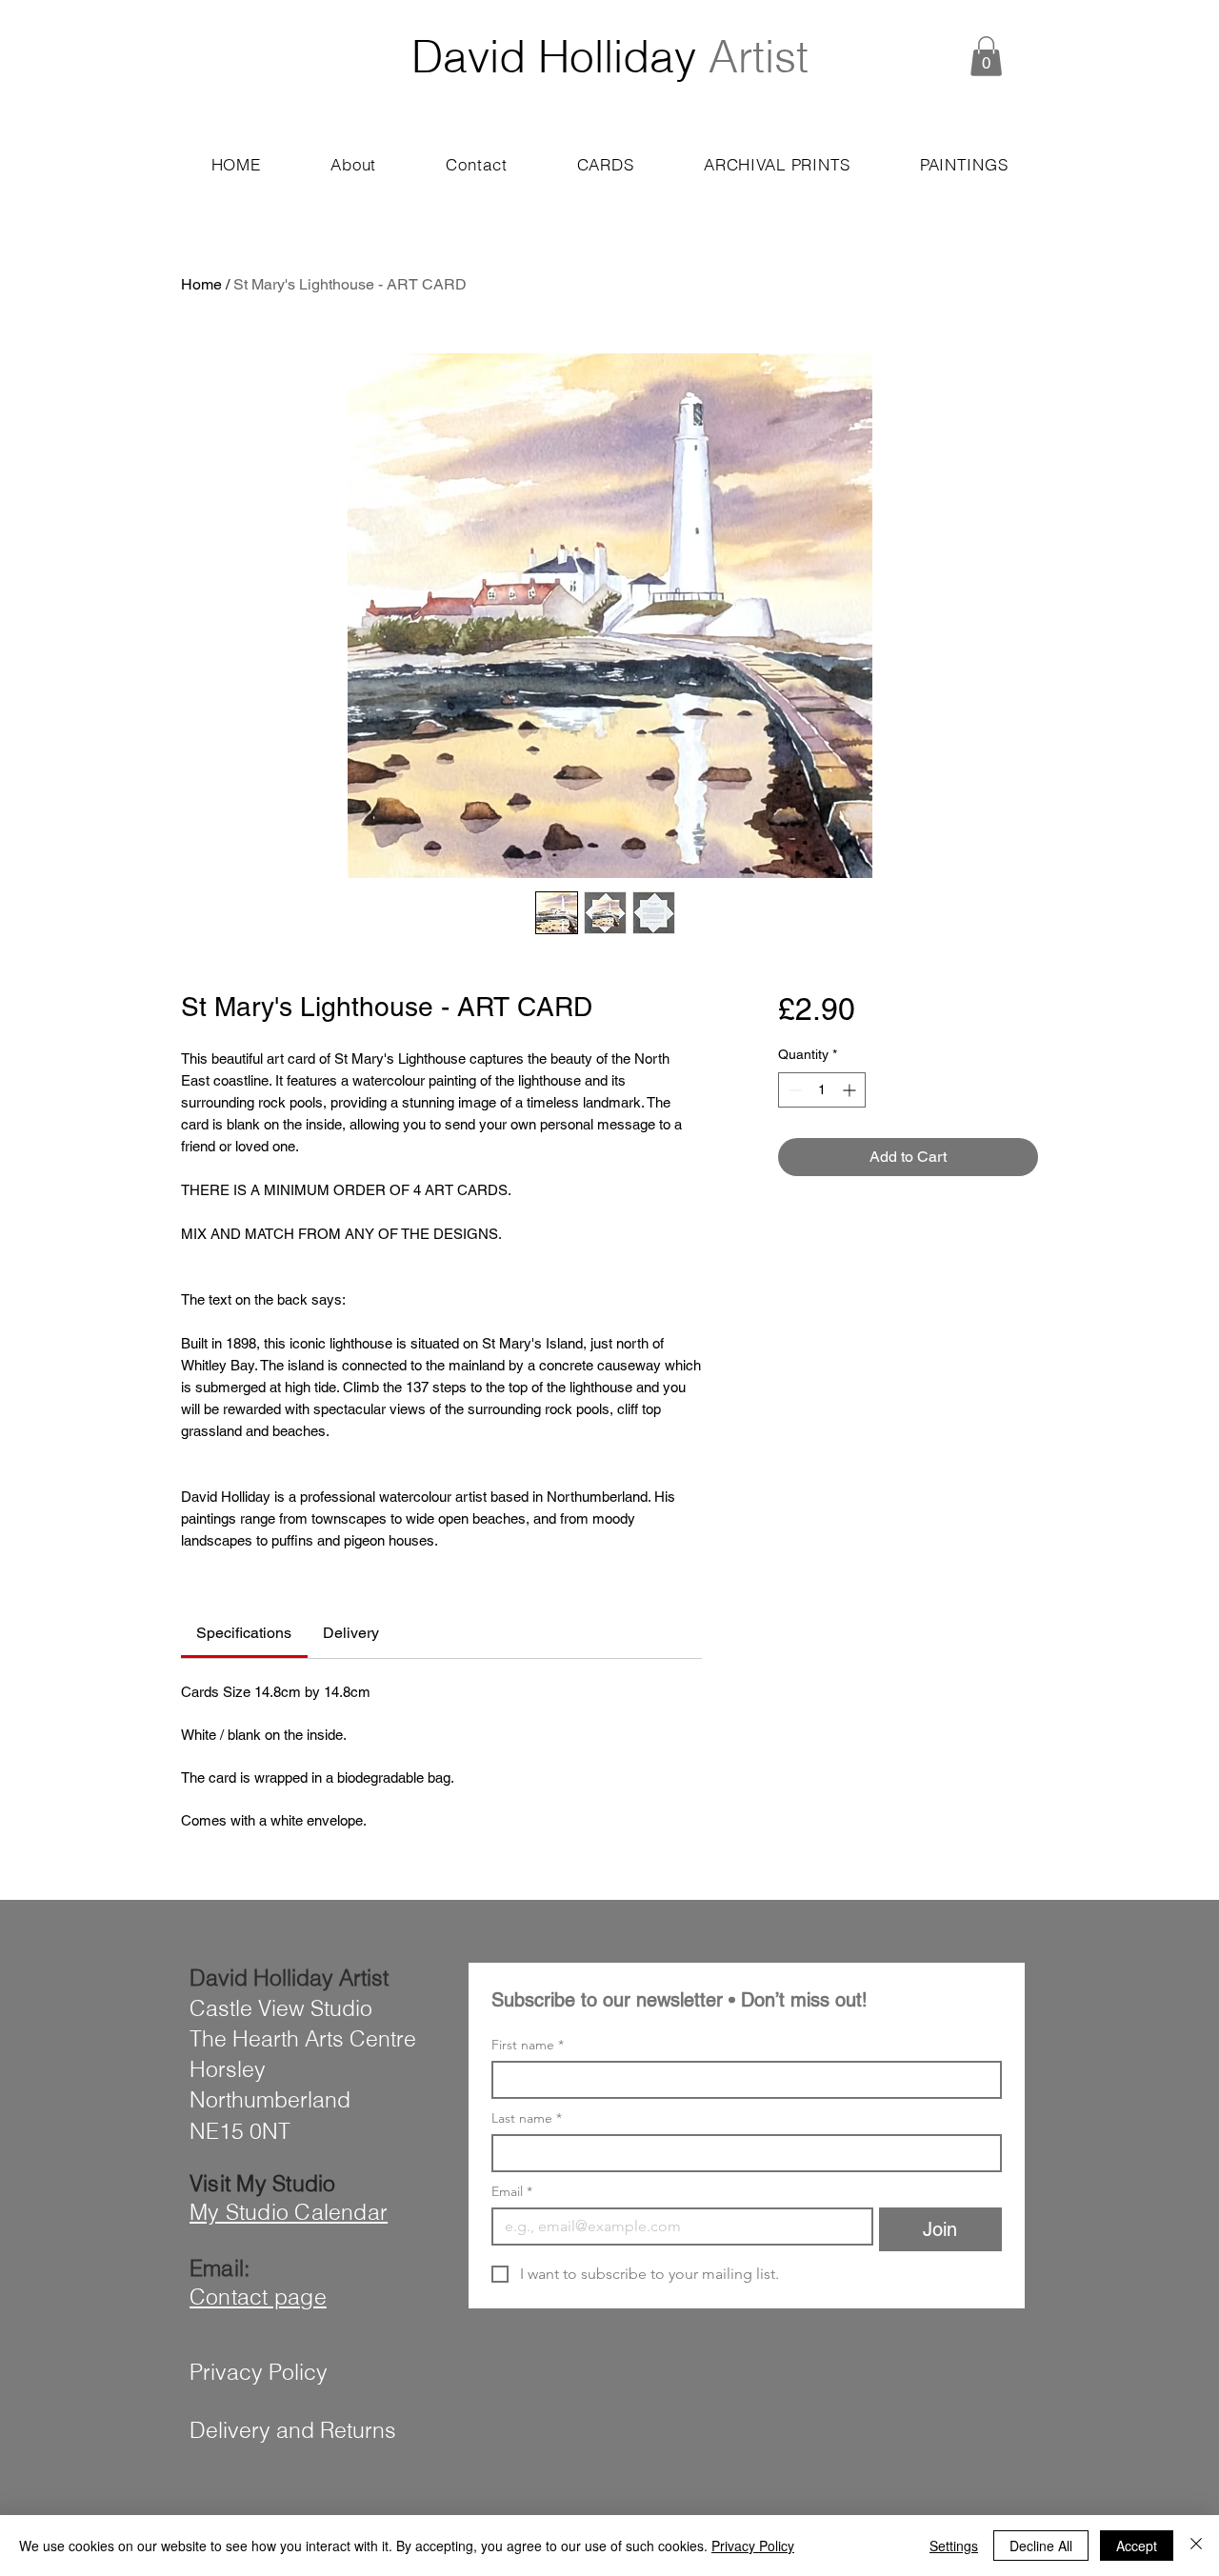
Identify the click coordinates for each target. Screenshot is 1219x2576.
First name (528, 2045)
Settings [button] (954, 2546)
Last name (527, 2118)
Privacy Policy (753, 2546)
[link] (244, 1633)
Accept (1137, 2546)
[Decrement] (793, 1090)
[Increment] (851, 1090)
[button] (986, 56)
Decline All (1041, 2546)
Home (201, 284)
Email (512, 2192)
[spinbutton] (822, 1090)
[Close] (1196, 2546)
